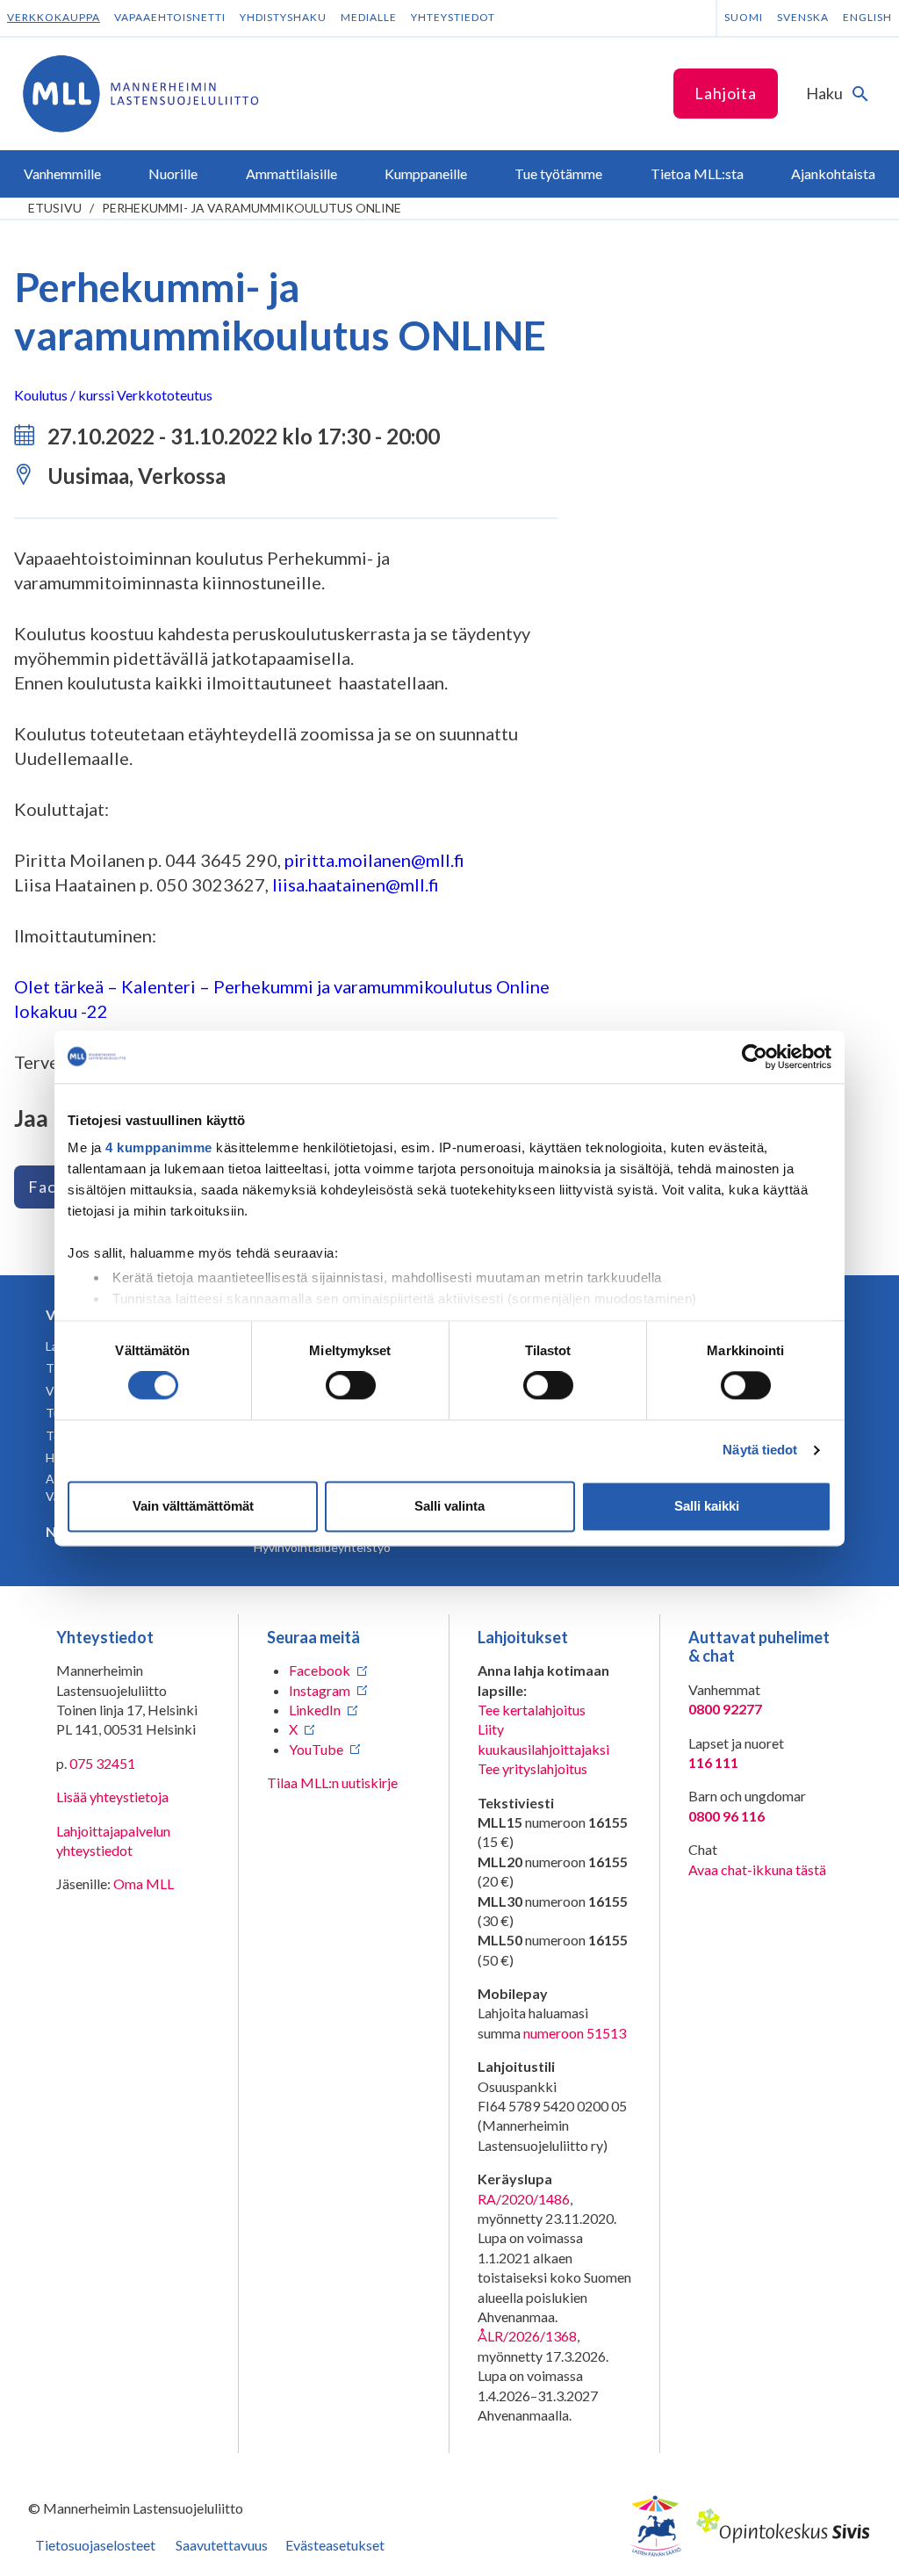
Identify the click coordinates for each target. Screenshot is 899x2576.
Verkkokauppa (54, 17)
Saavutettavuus (222, 2545)
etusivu (55, 208)
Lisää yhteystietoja (112, 1797)
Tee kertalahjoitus (532, 1710)
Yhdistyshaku (283, 17)
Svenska (803, 17)
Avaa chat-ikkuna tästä (757, 1869)
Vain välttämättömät (193, 1506)
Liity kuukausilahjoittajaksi (543, 1739)
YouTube (316, 1749)
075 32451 (102, 1763)
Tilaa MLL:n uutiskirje (332, 1782)
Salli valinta (449, 1506)
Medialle (369, 17)
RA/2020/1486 (524, 2199)
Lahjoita (726, 93)
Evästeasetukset (335, 2545)
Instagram (320, 1690)
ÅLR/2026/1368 (527, 2336)
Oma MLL (144, 1883)
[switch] (351, 1386)
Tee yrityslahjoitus (532, 1768)
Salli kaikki (707, 1506)
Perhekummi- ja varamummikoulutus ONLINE (252, 208)
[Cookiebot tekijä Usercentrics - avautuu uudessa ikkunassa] (755, 1057)
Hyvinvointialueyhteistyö (322, 1547)
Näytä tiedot (760, 1450)
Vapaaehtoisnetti (170, 17)
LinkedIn (315, 1710)
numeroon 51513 (575, 2033)
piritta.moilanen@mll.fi (374, 860)
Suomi (744, 17)
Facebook (320, 1670)
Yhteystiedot (453, 17)
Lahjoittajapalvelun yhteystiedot (113, 1840)
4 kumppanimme (159, 1147)
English (867, 17)
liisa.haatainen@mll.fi (356, 884)
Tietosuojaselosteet (95, 2545)
